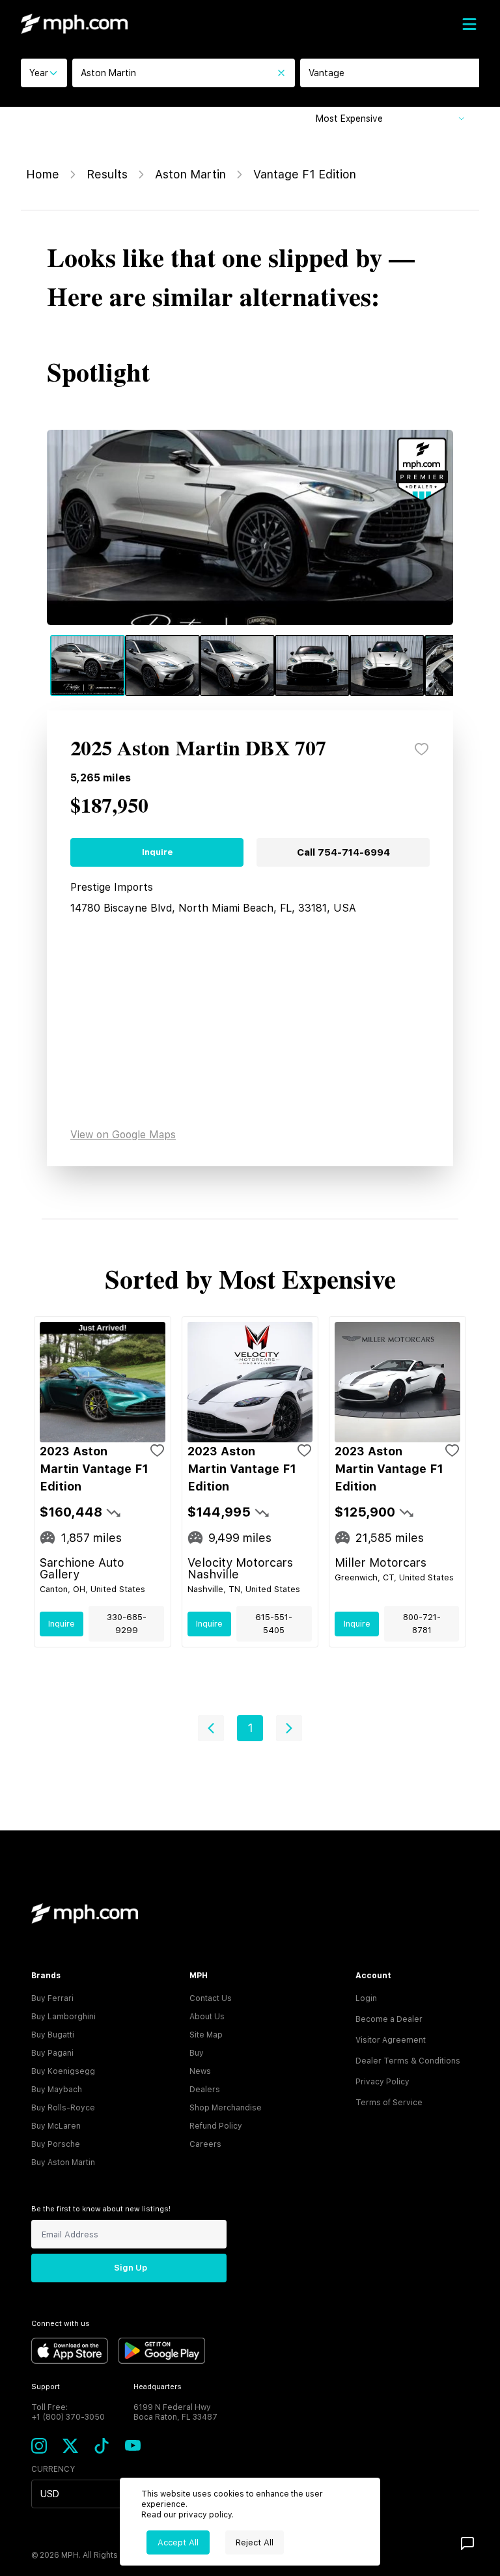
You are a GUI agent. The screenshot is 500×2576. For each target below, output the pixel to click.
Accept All (178, 2542)
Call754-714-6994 (343, 852)
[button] (211, 1728)
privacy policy (205, 2515)
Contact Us (211, 1998)
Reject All (255, 2542)
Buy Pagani (52, 2053)
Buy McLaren (56, 2126)
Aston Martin (190, 174)
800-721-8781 (422, 1624)
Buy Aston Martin (63, 2163)
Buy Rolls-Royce (63, 2108)
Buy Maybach (57, 2090)
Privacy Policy (382, 2082)
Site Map (206, 2035)
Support (46, 2387)
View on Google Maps (123, 1135)
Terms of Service (389, 2103)
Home (43, 174)
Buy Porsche (56, 2144)
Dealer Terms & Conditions (408, 2061)
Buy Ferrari (52, 1998)
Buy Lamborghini (63, 2017)
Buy (197, 2053)
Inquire (157, 852)
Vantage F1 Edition (305, 174)
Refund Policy (216, 2126)
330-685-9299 (127, 1624)
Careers (205, 2144)
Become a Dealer (389, 2019)
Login (366, 1998)
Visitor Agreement (391, 2040)
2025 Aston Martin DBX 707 (198, 749)
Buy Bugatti (53, 2035)
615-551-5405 (274, 1624)
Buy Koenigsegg (63, 2071)
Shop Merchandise (226, 2108)
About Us (207, 2017)
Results (107, 174)
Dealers (205, 2090)
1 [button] (250, 1728)
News (200, 2071)
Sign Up (131, 2268)
